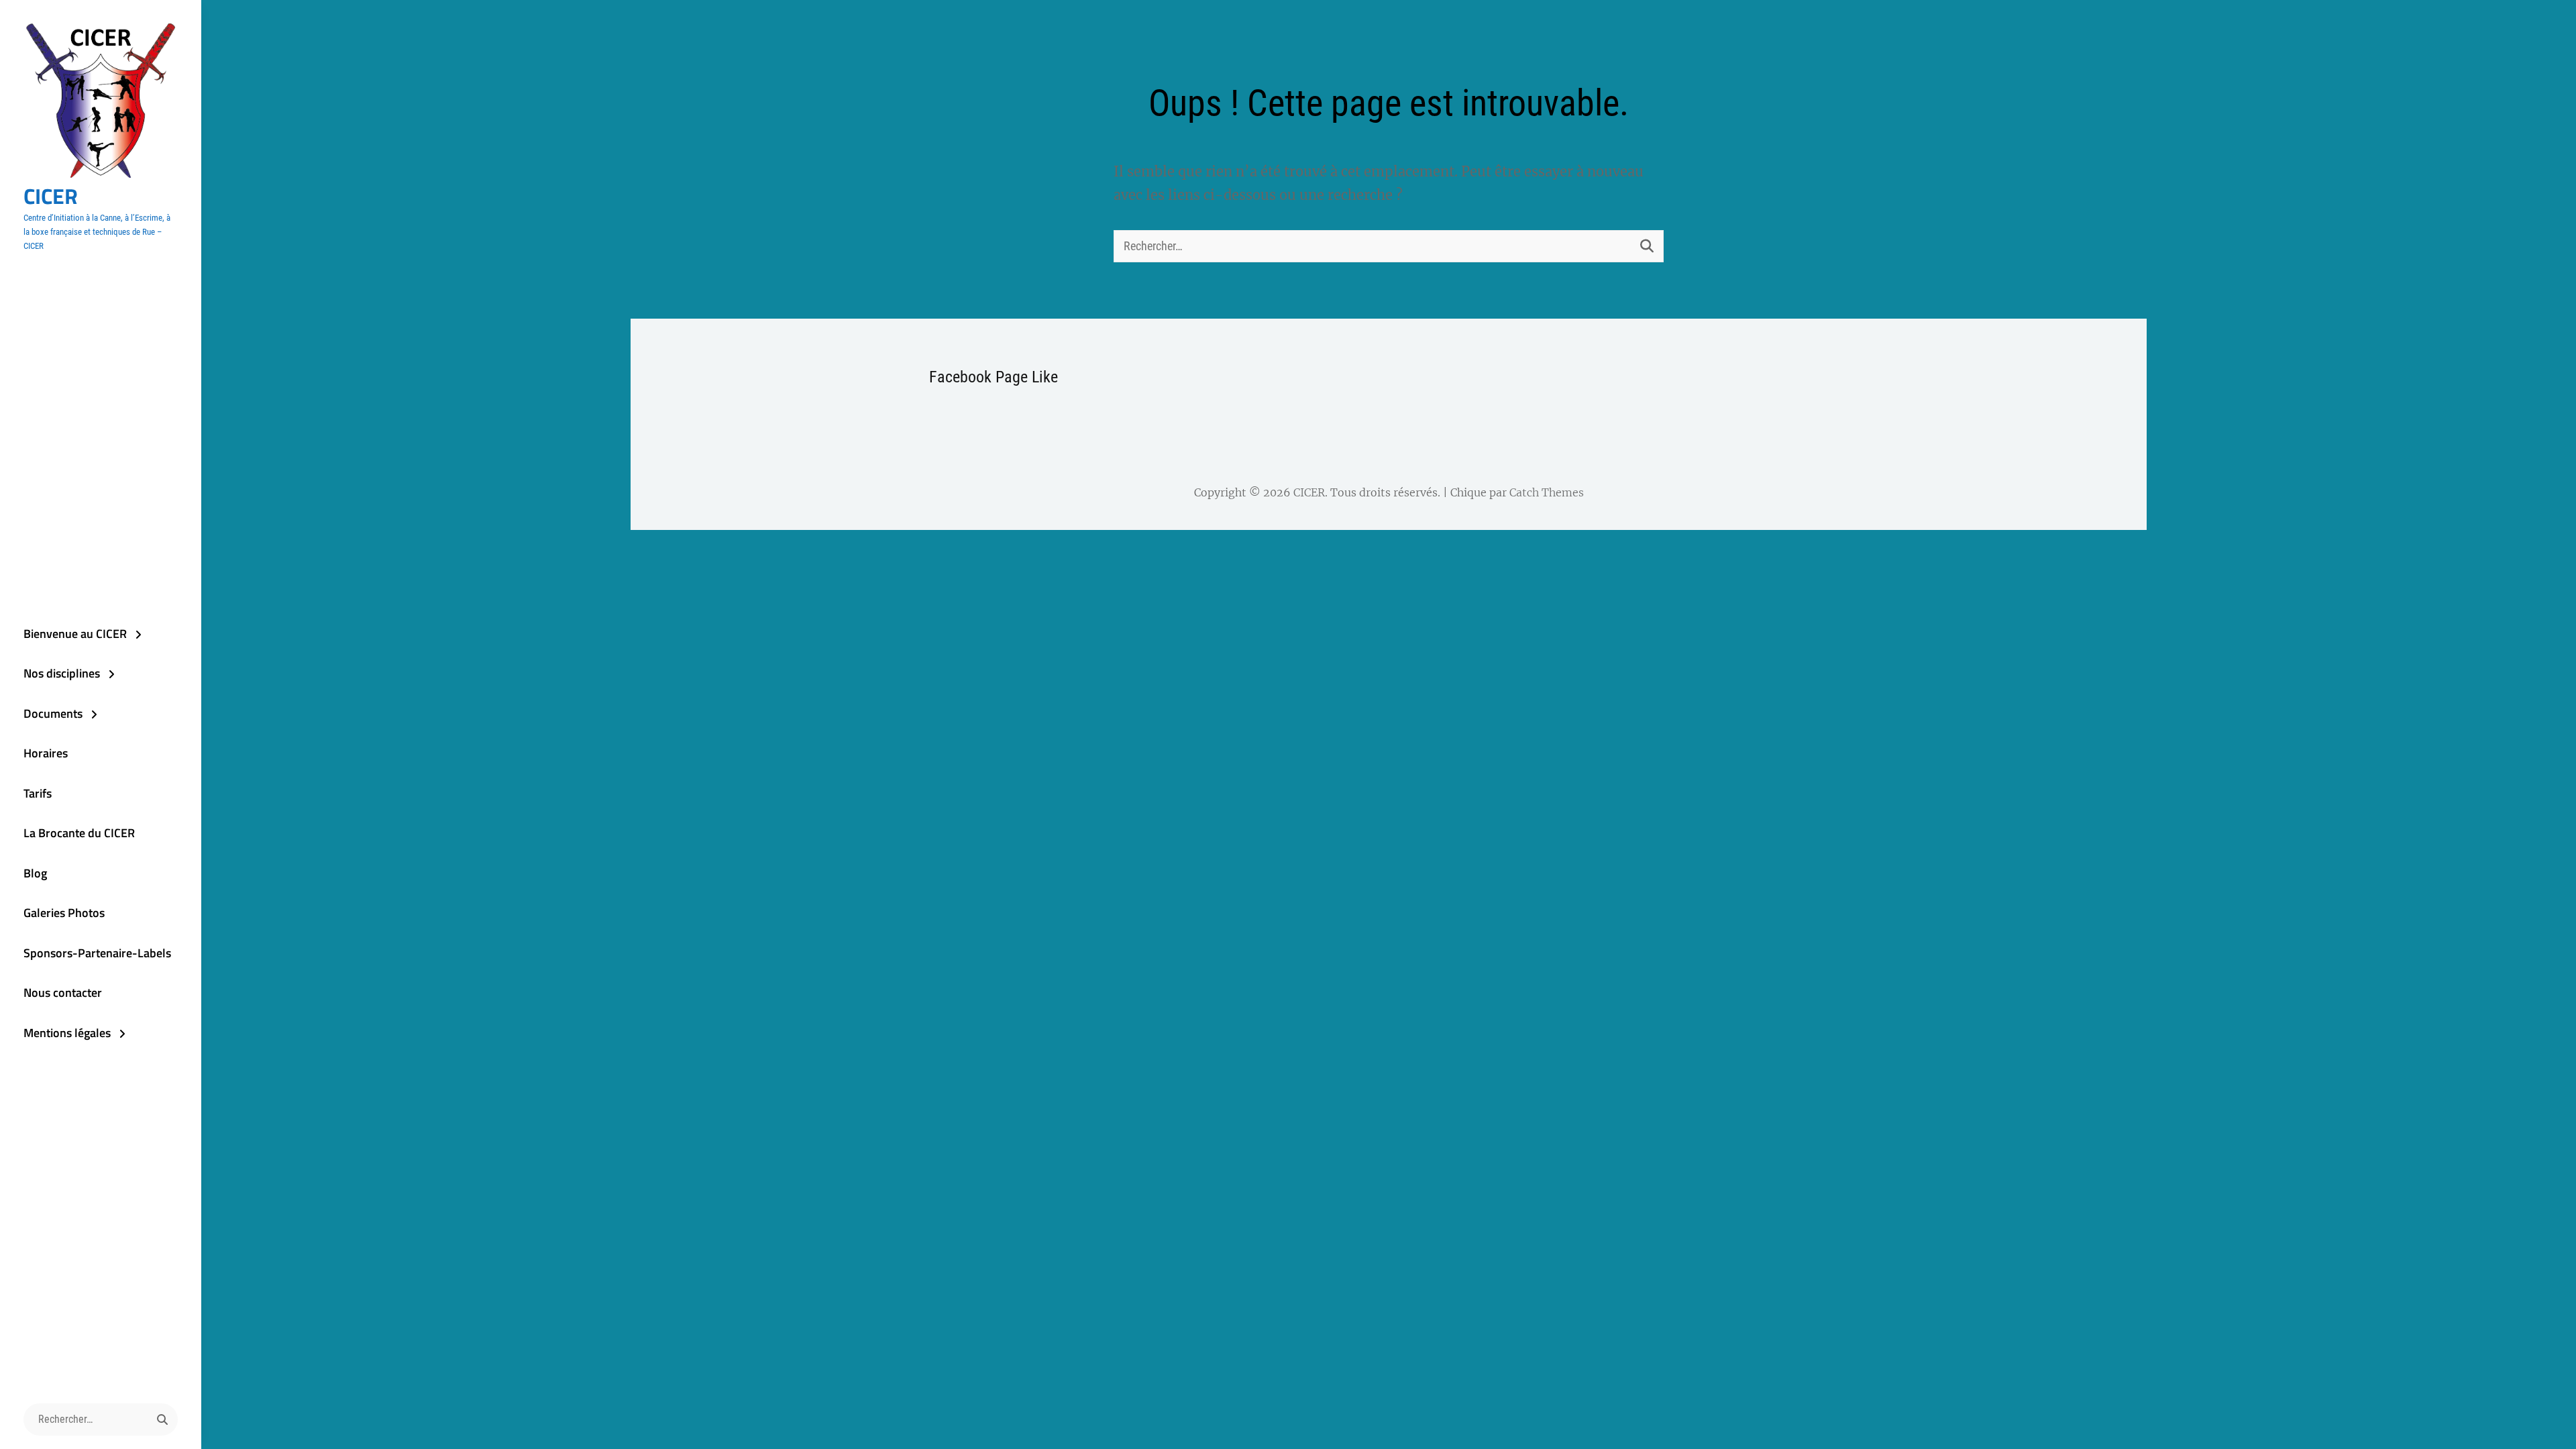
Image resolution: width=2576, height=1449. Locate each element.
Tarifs (38, 793)
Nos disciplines (62, 673)
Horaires (46, 753)
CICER (51, 196)
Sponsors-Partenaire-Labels (97, 953)
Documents (53, 713)
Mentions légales (67, 1033)
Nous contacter (63, 992)
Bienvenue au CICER (75, 634)
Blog (35, 873)
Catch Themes (1547, 492)
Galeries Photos (64, 913)
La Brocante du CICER (79, 833)
